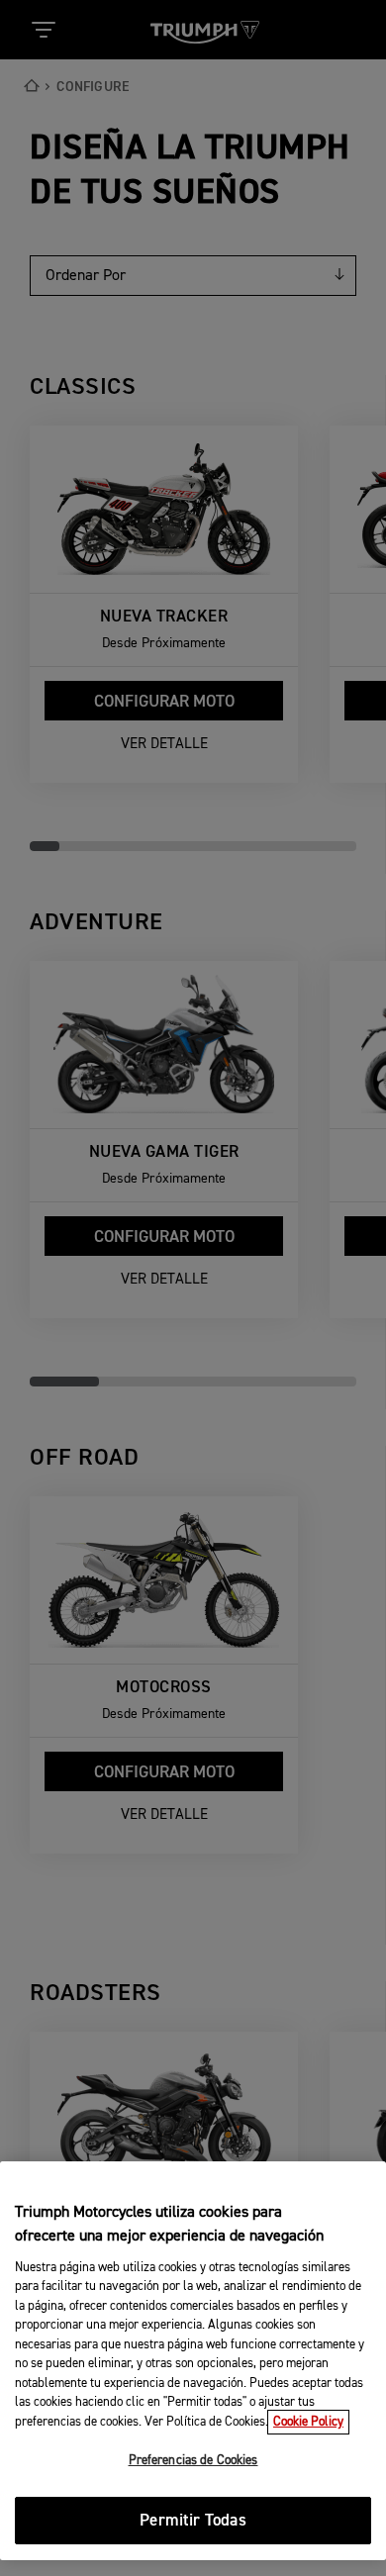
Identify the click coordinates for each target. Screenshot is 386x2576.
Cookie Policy (308, 2422)
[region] (193, 2361)
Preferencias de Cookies (193, 2461)
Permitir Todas (193, 2521)
